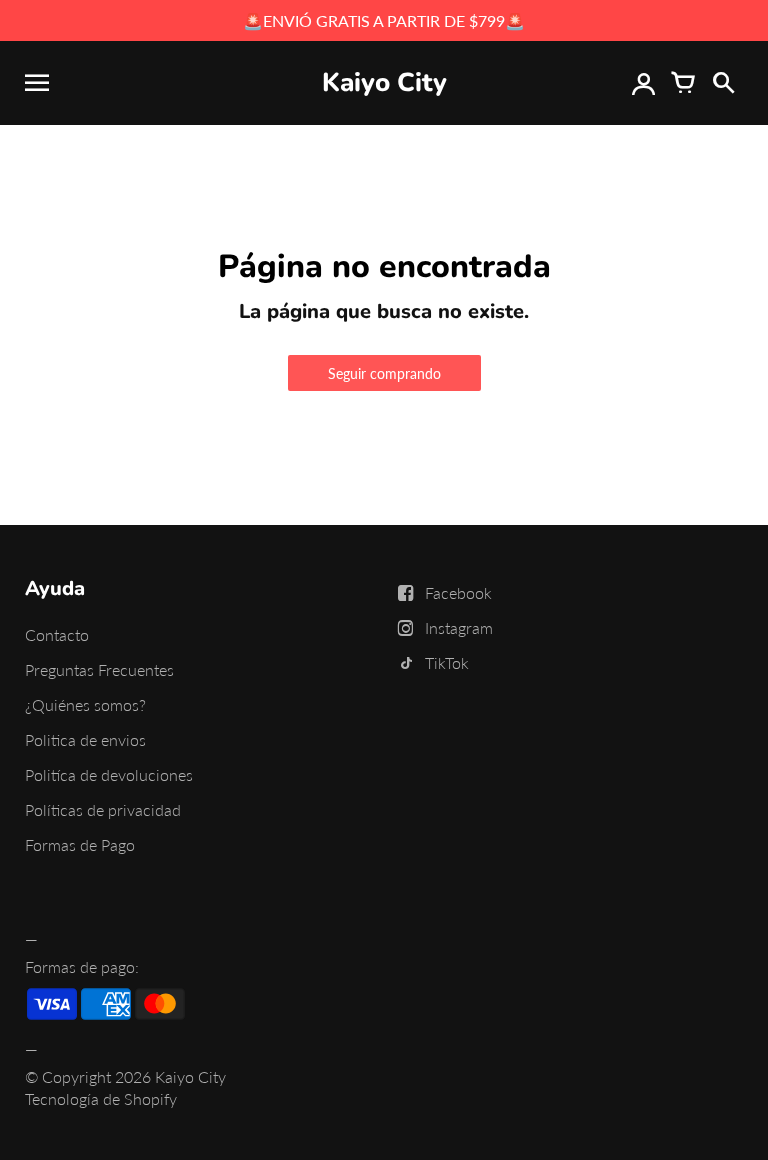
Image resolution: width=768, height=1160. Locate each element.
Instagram (459, 627)
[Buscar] (723, 83)
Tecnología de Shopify (101, 1098)
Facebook (458, 592)
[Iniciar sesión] (643, 83)
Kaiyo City (190, 1076)
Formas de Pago (80, 844)
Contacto (57, 634)
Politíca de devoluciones (109, 774)
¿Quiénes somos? (85, 704)
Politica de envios (85, 739)
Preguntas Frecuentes (99, 669)
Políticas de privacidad (103, 809)
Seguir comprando (384, 373)
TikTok (447, 662)
